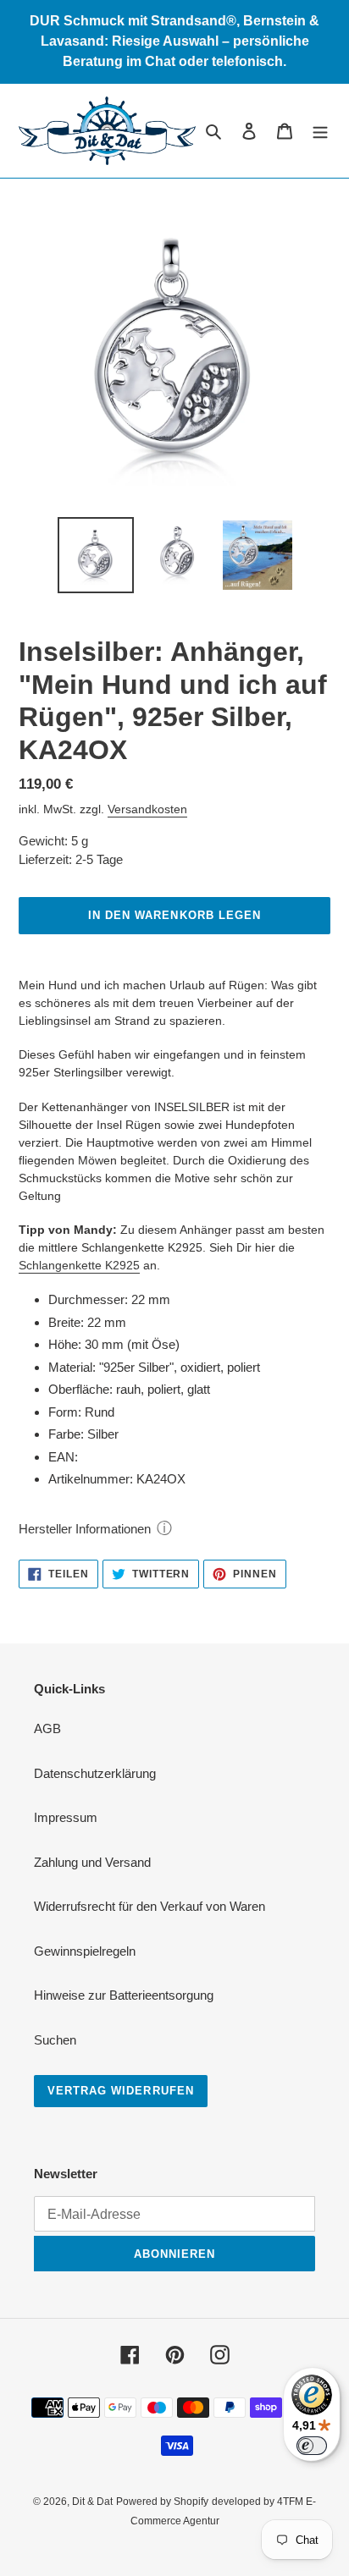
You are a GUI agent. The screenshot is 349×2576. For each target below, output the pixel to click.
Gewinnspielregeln (85, 1951)
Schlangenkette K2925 (79, 1265)
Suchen (55, 2040)
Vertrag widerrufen (121, 2091)
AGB (47, 1728)
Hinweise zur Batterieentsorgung (124, 1995)
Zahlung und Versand (92, 1862)
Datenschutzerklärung (95, 1773)
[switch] (312, 2446)
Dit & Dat (92, 2502)
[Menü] (320, 131)
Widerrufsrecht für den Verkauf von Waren (150, 1906)
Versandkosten (147, 809)
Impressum (66, 1817)
